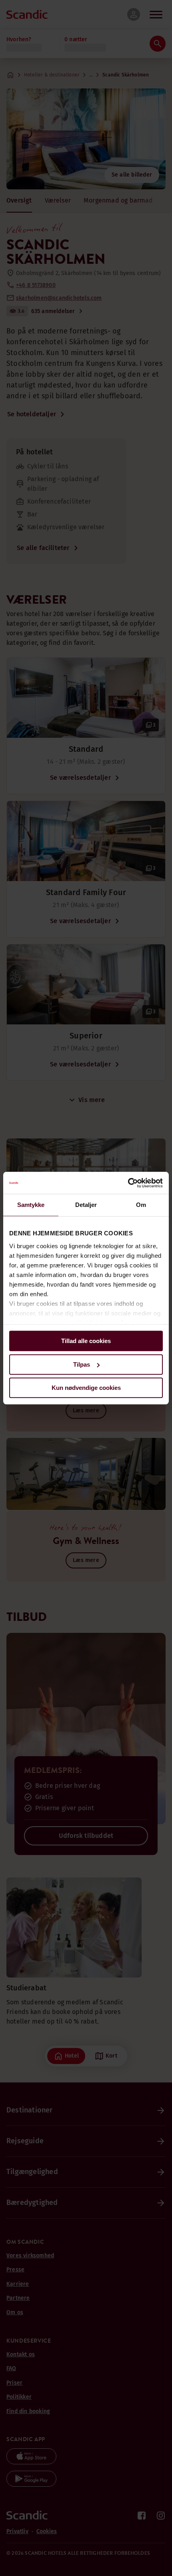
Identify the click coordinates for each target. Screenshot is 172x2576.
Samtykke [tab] (31, 1205)
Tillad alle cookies (86, 1341)
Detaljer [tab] (86, 1205)
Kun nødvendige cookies (86, 1388)
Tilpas (82, 1364)
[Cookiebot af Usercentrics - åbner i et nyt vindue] (128, 1183)
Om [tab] (141, 1205)
